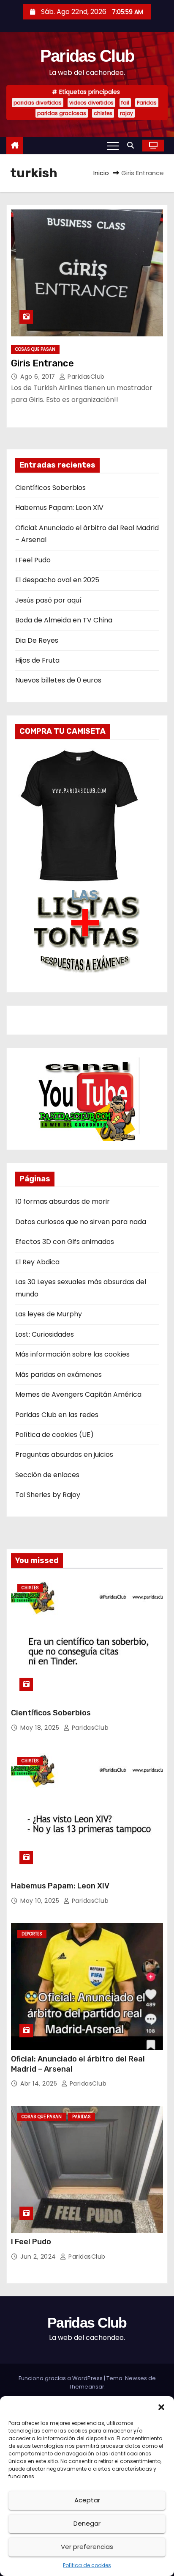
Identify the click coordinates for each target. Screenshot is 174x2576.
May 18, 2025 (41, 1728)
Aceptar (87, 2500)
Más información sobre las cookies (72, 1354)
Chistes (30, 1588)
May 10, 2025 (41, 1901)
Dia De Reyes (37, 640)
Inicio (101, 173)
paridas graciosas (62, 113)
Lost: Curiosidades (45, 1334)
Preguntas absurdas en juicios (64, 1455)
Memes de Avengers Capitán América (78, 1394)
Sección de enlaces (47, 1475)
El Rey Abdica (37, 1262)
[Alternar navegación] (113, 146)
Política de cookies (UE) (54, 1435)
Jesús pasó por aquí (48, 600)
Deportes (32, 1934)
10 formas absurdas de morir (63, 1201)
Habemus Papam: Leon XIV (59, 508)
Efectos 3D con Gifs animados (65, 1242)
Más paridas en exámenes (58, 1375)
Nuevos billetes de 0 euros (58, 680)
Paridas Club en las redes (57, 1415)
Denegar (87, 2523)
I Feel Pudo (33, 560)
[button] (161, 2407)
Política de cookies (87, 2565)
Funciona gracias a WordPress (61, 2378)
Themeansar (87, 2387)
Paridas (147, 103)
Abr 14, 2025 (40, 2083)
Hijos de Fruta (37, 660)
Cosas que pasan (35, 349)
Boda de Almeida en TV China (64, 620)
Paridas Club (87, 56)
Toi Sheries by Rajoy (48, 1495)
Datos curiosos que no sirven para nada (81, 1222)
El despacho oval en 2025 (57, 580)
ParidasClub (85, 377)
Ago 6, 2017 (39, 377)
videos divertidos (91, 103)
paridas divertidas (38, 103)
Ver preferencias (87, 2547)
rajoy (126, 113)
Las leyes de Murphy (49, 1314)
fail (125, 103)
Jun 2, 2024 (39, 2257)
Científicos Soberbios (50, 488)
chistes (103, 113)
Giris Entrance (42, 363)
